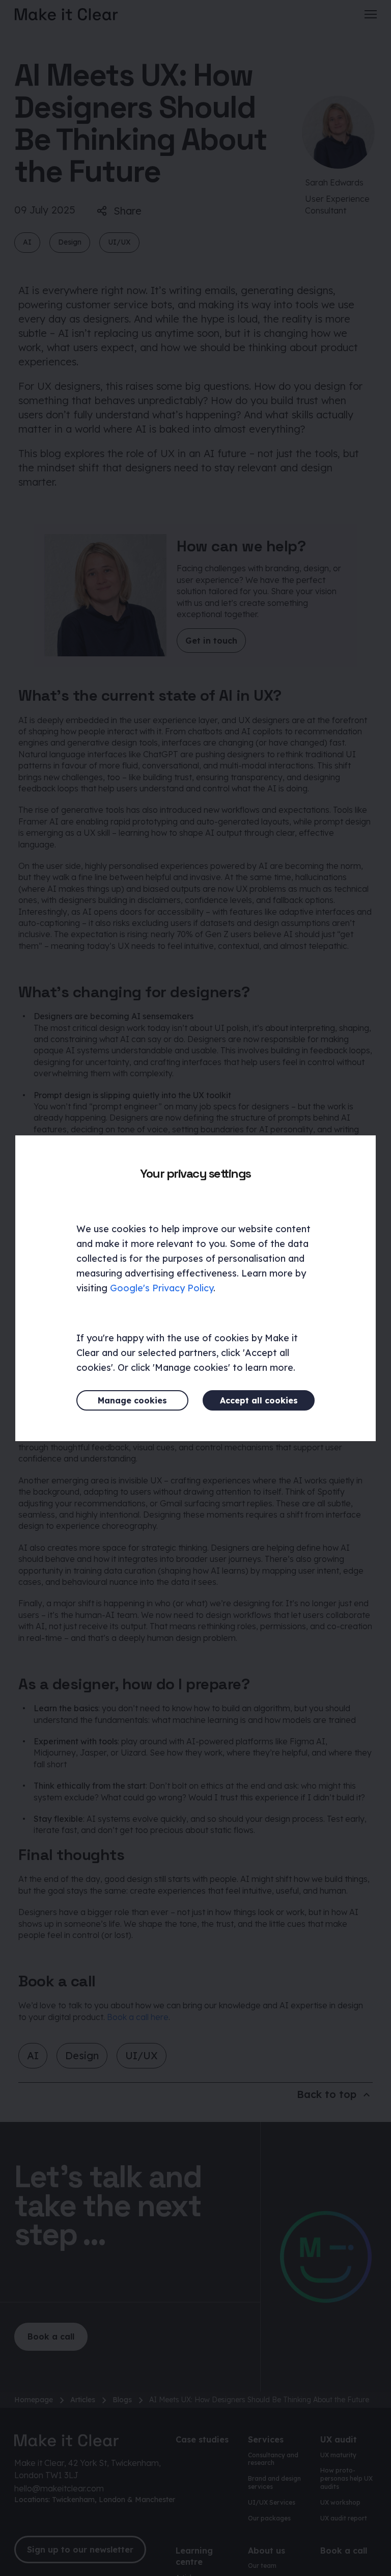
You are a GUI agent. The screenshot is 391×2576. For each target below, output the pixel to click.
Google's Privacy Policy (162, 1288)
